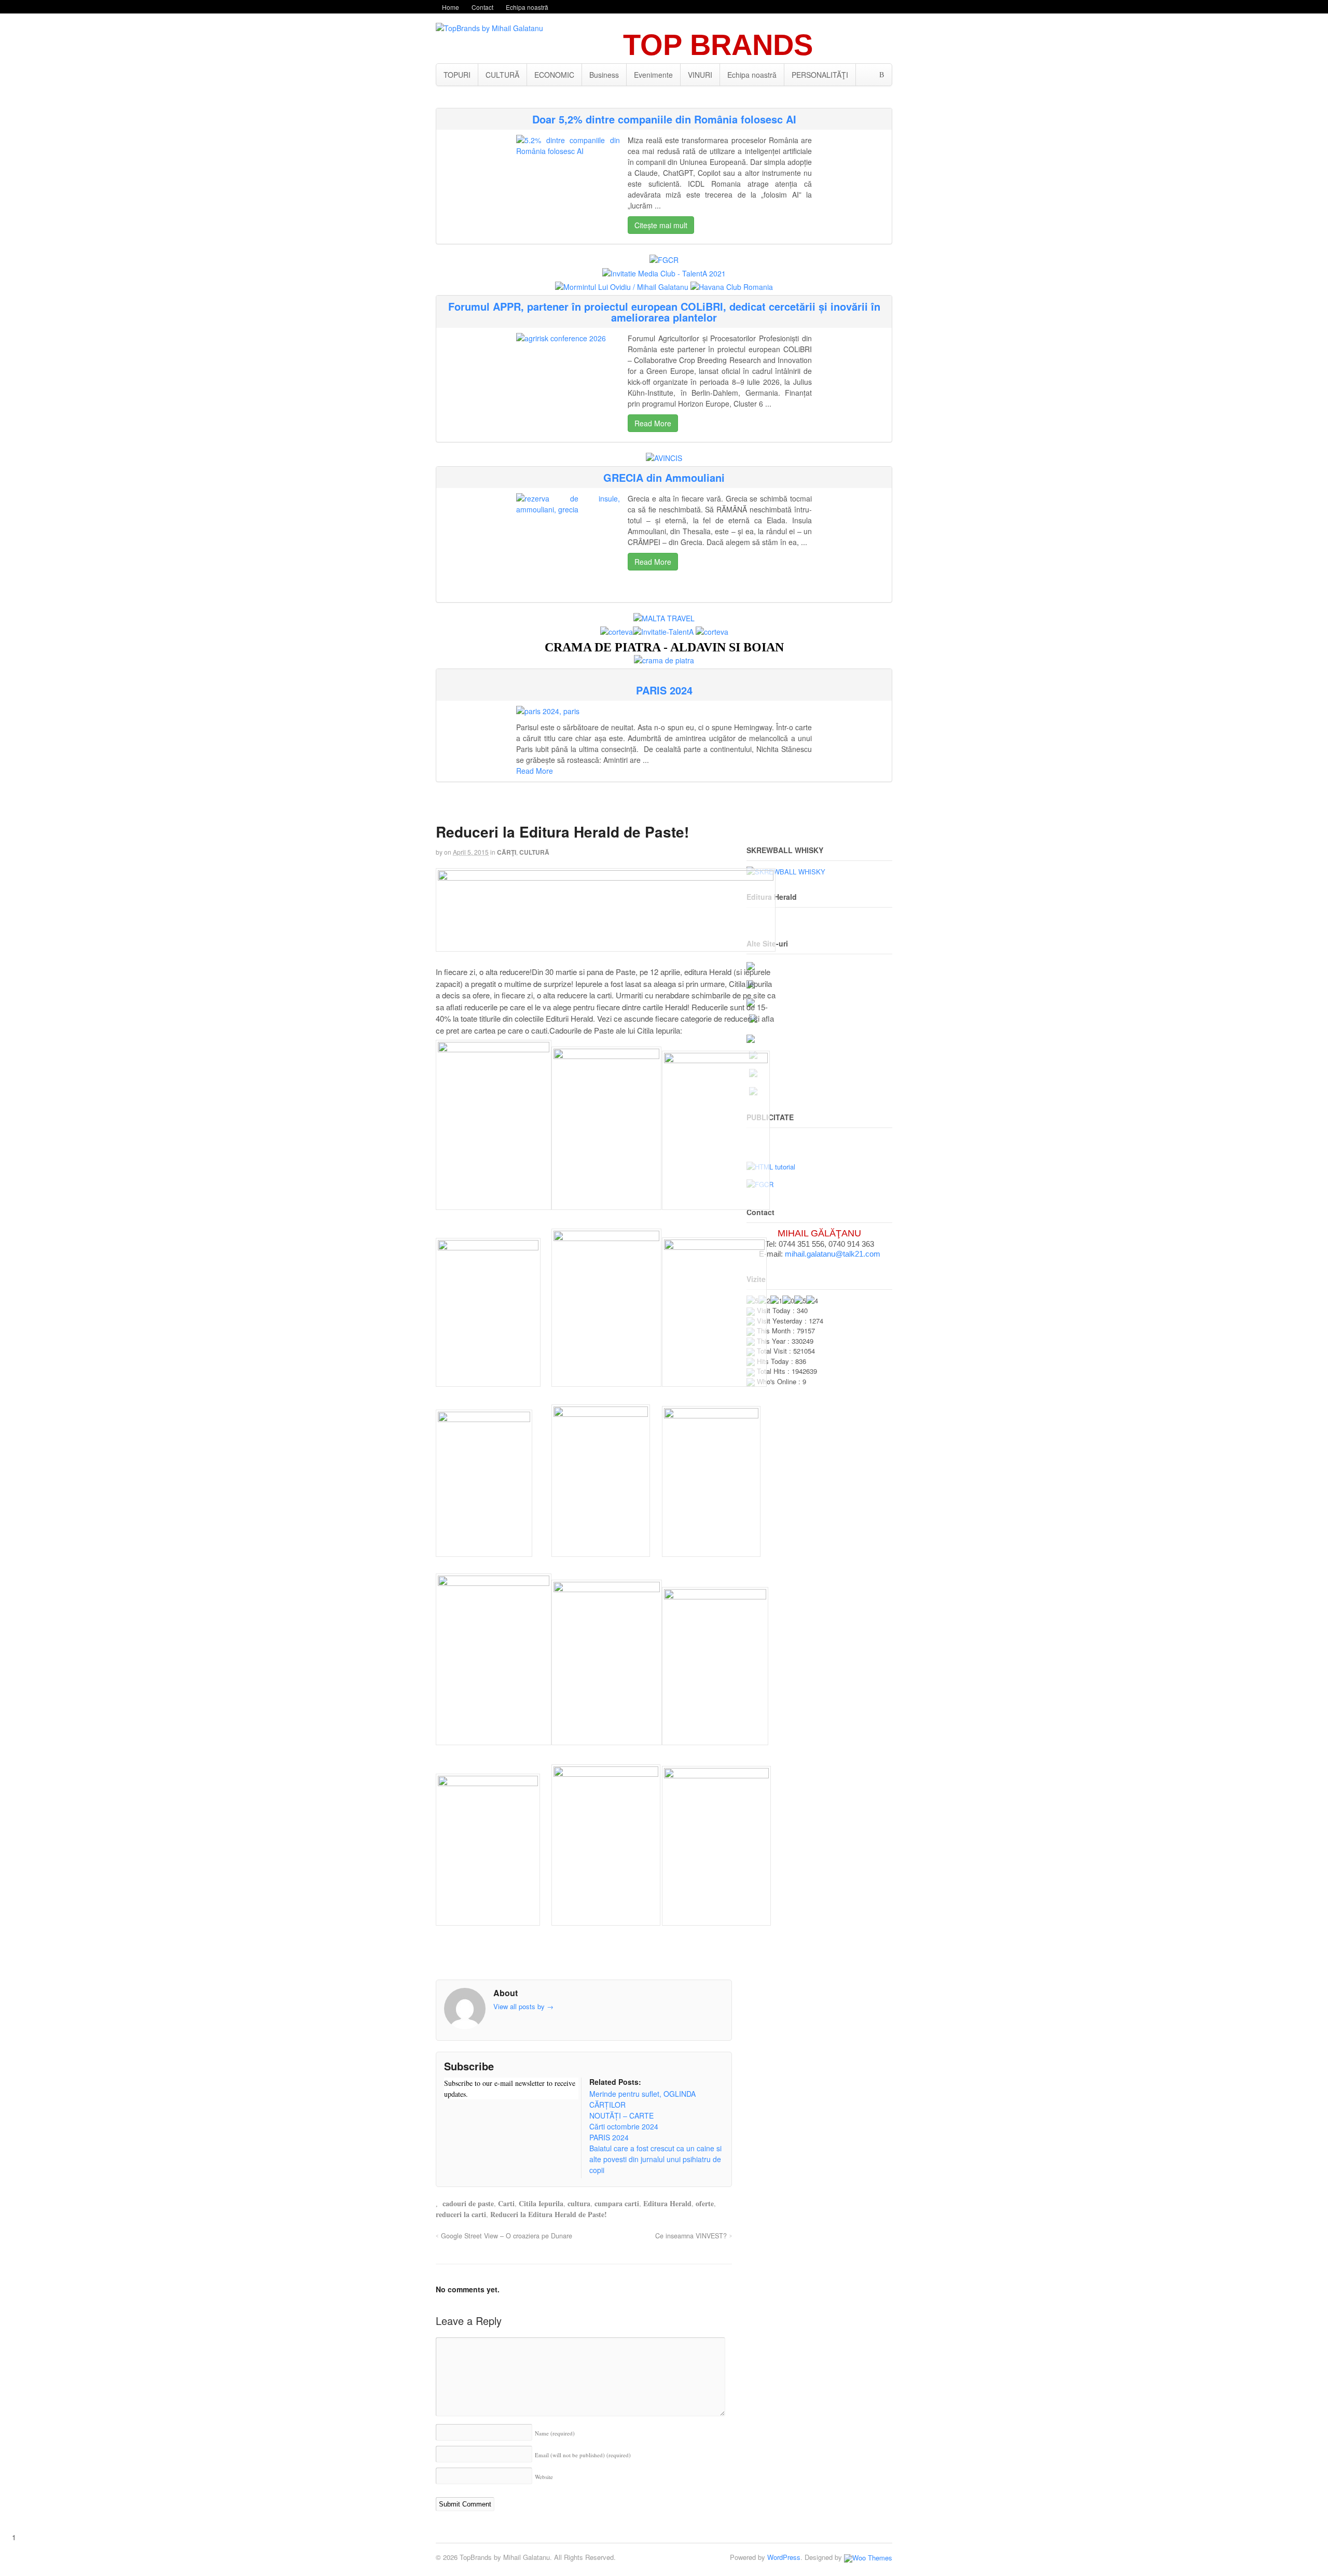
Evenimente (653, 75)
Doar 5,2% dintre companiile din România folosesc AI (664, 119)
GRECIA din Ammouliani (664, 477)
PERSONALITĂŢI (820, 75)
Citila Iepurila (541, 2203)
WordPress (784, 2557)
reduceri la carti (461, 2214)
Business (604, 75)
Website (544, 2477)
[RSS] (452, 2114)
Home (451, 7)
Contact (482, 7)
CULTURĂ (502, 75)
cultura (579, 2203)
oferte (705, 2203)
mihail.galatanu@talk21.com (833, 1254)
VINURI (700, 75)
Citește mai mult (661, 225)
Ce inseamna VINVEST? (691, 2236)
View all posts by (523, 2006)
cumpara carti (617, 2203)
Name (555, 2433)
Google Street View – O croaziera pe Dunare (507, 2236)
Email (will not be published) (583, 2455)
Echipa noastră (527, 7)
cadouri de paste (468, 2203)
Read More (653, 423)
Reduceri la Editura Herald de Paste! (549, 2214)
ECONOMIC (554, 75)
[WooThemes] (868, 2557)
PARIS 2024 (664, 690)
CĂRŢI (507, 852)
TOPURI (457, 75)
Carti (506, 2203)
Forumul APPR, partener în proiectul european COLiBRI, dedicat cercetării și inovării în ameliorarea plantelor (664, 312)
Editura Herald (667, 2203)
